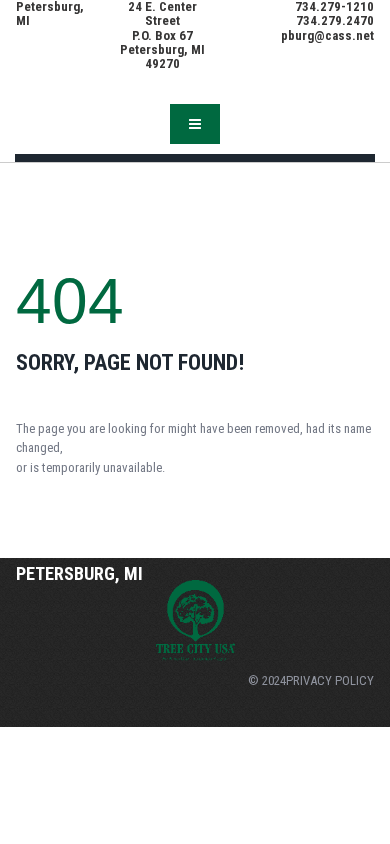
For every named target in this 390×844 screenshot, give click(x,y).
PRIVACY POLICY (330, 680)
